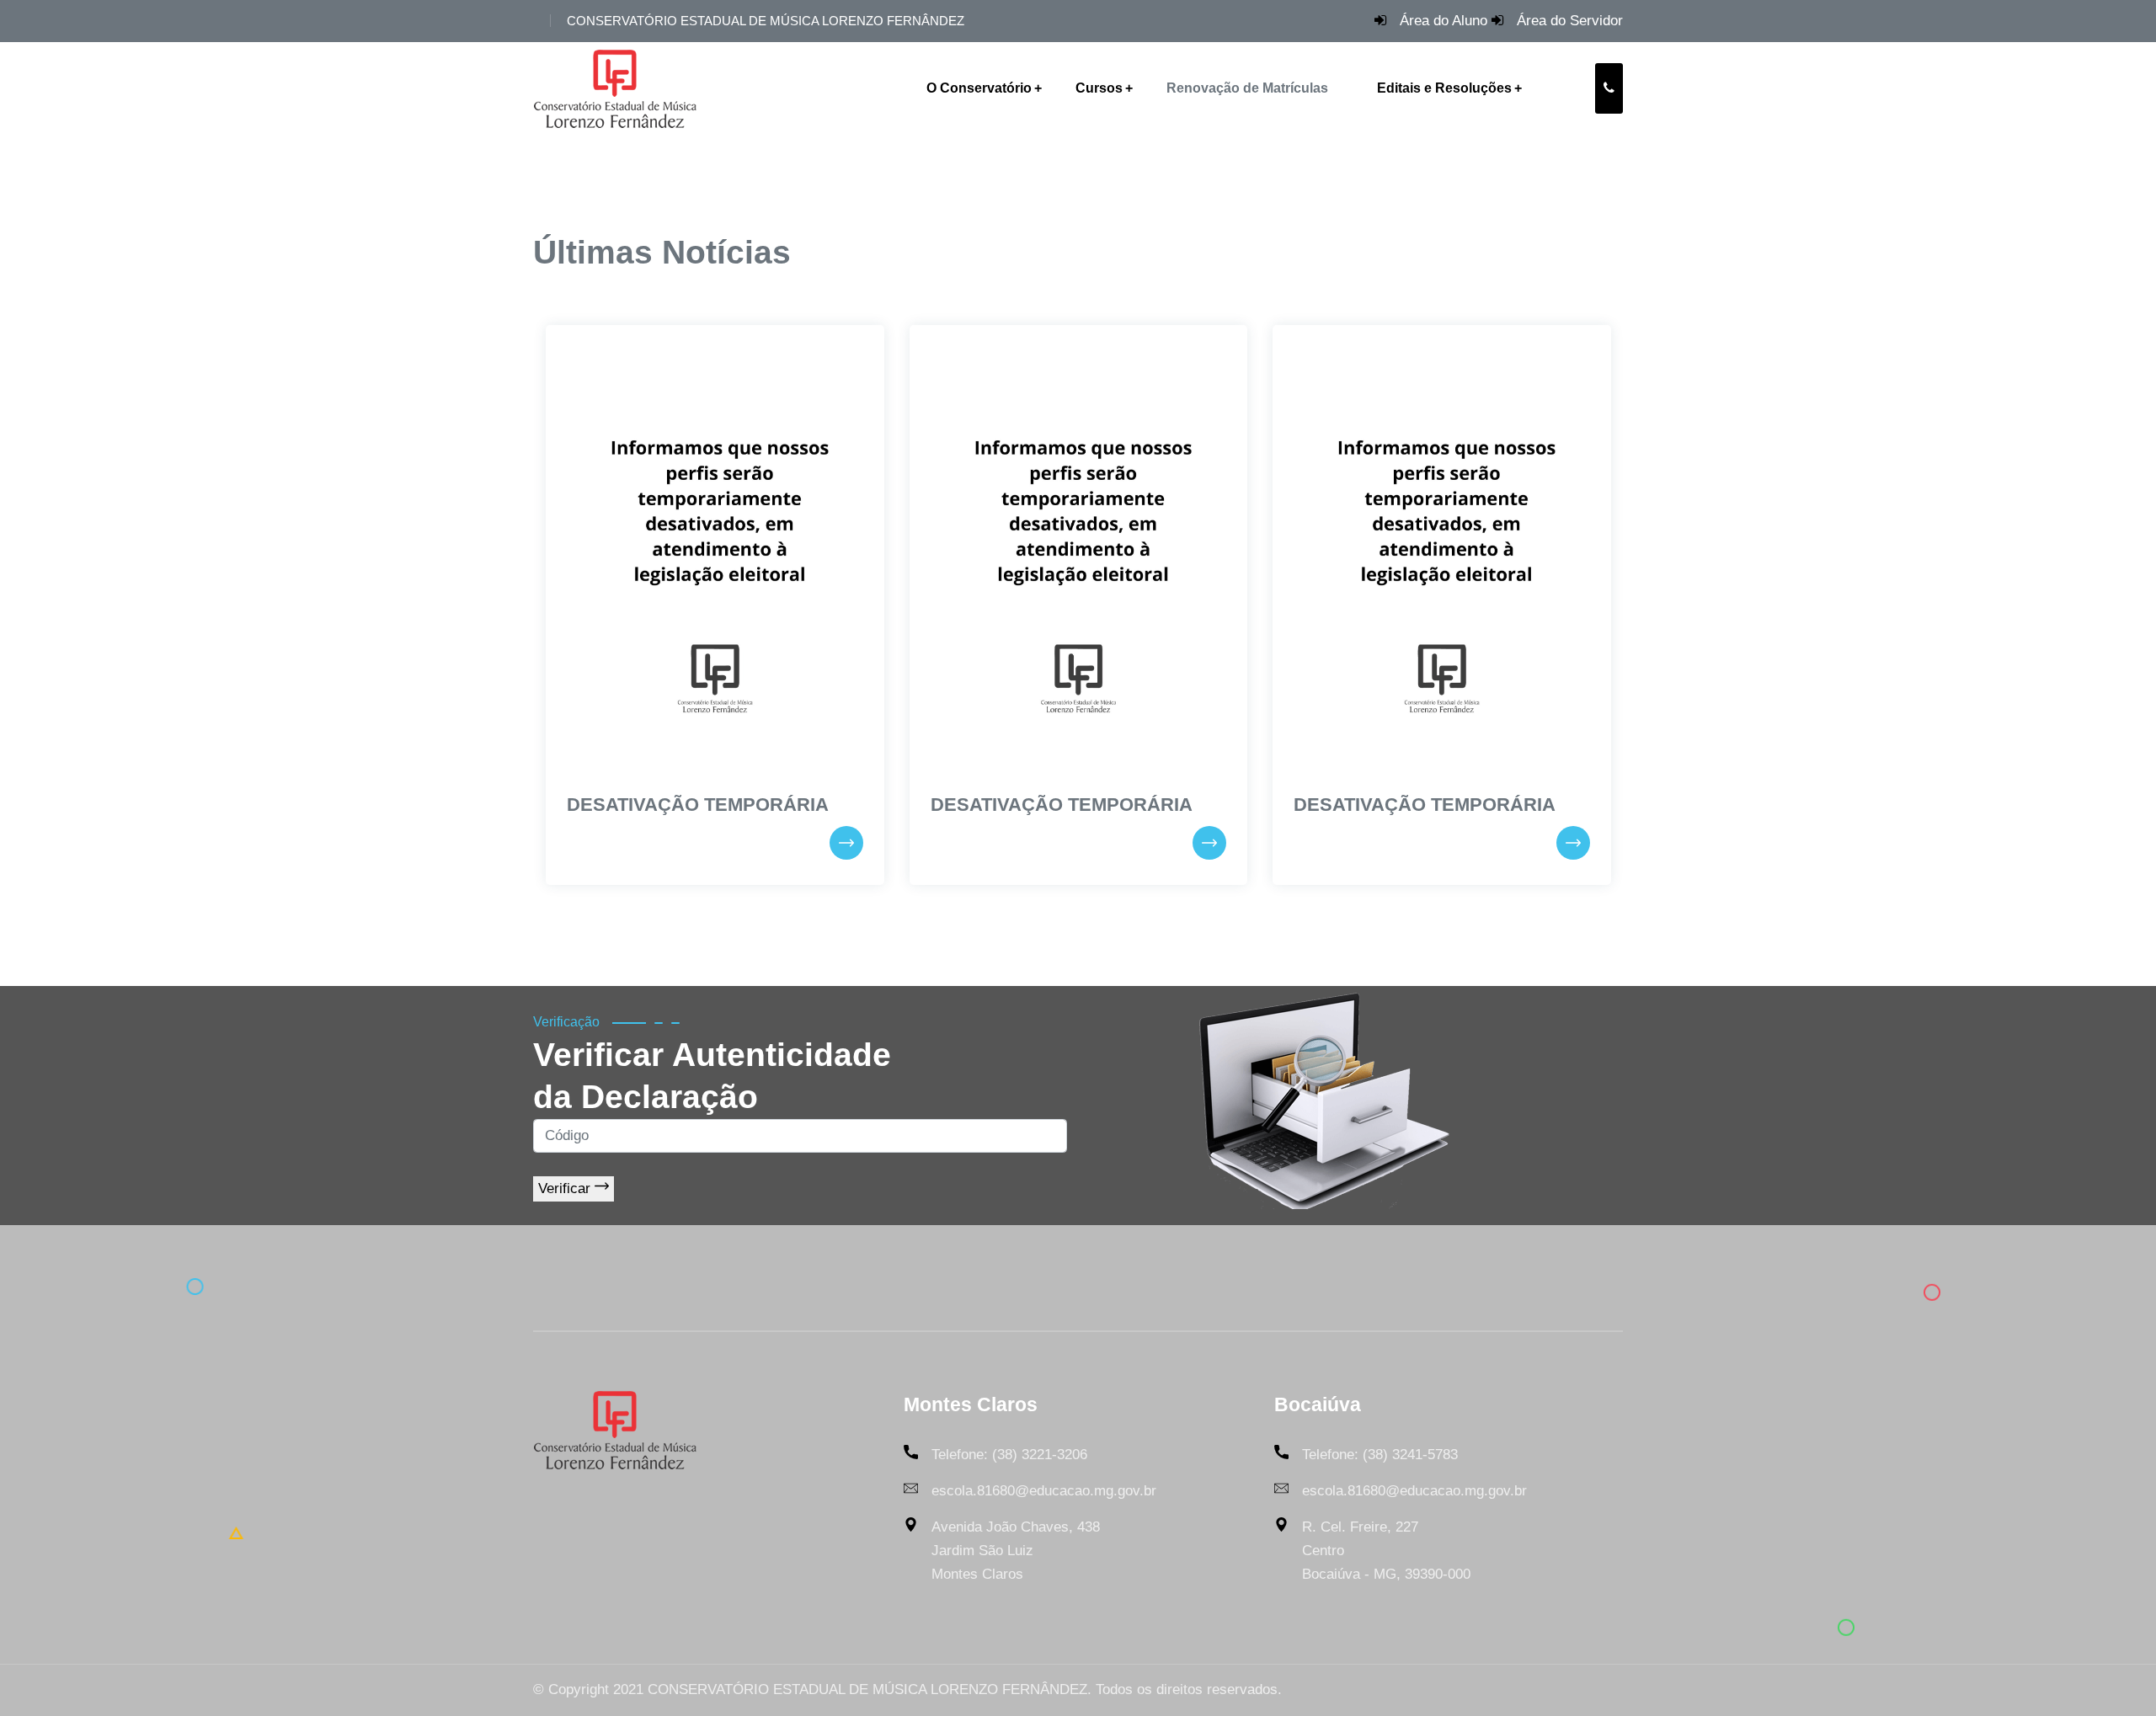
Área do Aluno (1444, 21)
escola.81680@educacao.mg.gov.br (1044, 1491)
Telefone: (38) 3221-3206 (1009, 1455)
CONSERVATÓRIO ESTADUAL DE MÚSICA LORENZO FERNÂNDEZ (766, 21)
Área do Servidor (1570, 21)
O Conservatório (979, 88)
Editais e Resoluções (1444, 88)
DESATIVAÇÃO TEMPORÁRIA (698, 805)
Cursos (1099, 88)
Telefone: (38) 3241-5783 (1380, 1455)
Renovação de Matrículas (1247, 88)
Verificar (566, 1188)
